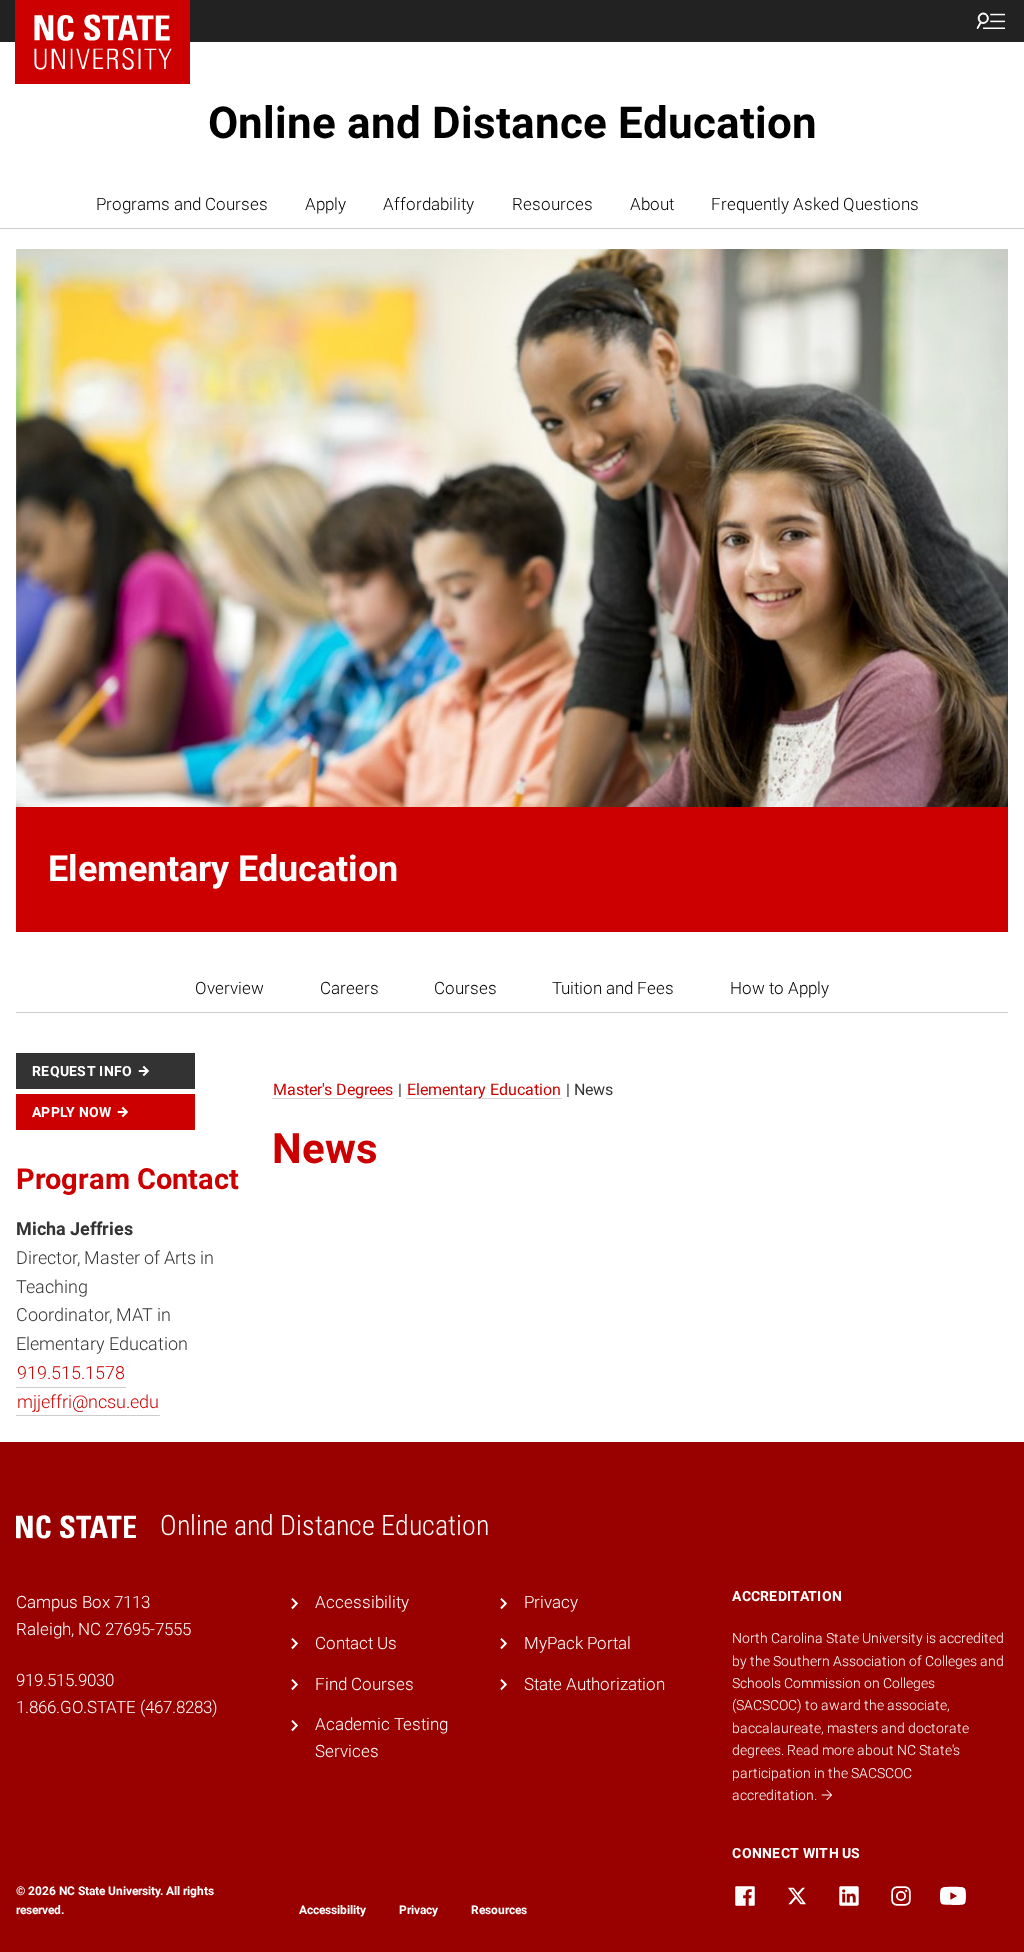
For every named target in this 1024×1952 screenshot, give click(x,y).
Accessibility (362, 1602)
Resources (552, 204)
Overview (229, 988)
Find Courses (364, 1684)
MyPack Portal (577, 1643)
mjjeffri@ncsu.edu (88, 1401)
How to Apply (779, 988)
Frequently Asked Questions (815, 204)
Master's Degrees (333, 1089)
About (652, 204)
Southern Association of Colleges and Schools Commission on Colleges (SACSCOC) (868, 1683)
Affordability (428, 204)
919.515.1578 (71, 1372)
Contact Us (356, 1643)
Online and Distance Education (512, 123)
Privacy (551, 1602)
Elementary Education (484, 1089)
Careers (349, 988)
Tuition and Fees (613, 988)
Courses (465, 988)
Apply (325, 204)
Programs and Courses (182, 204)
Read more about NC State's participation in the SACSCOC (846, 1772)
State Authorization (594, 1684)
